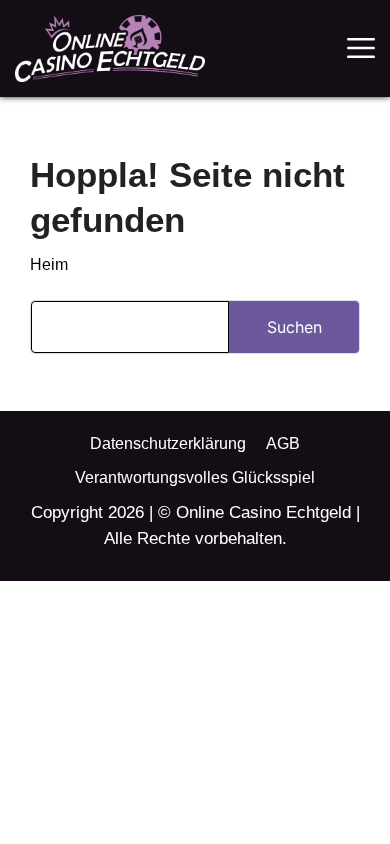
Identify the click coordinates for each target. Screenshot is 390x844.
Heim (49, 264)
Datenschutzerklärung (168, 443)
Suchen (294, 327)
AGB (283, 443)
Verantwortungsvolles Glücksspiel (195, 477)
